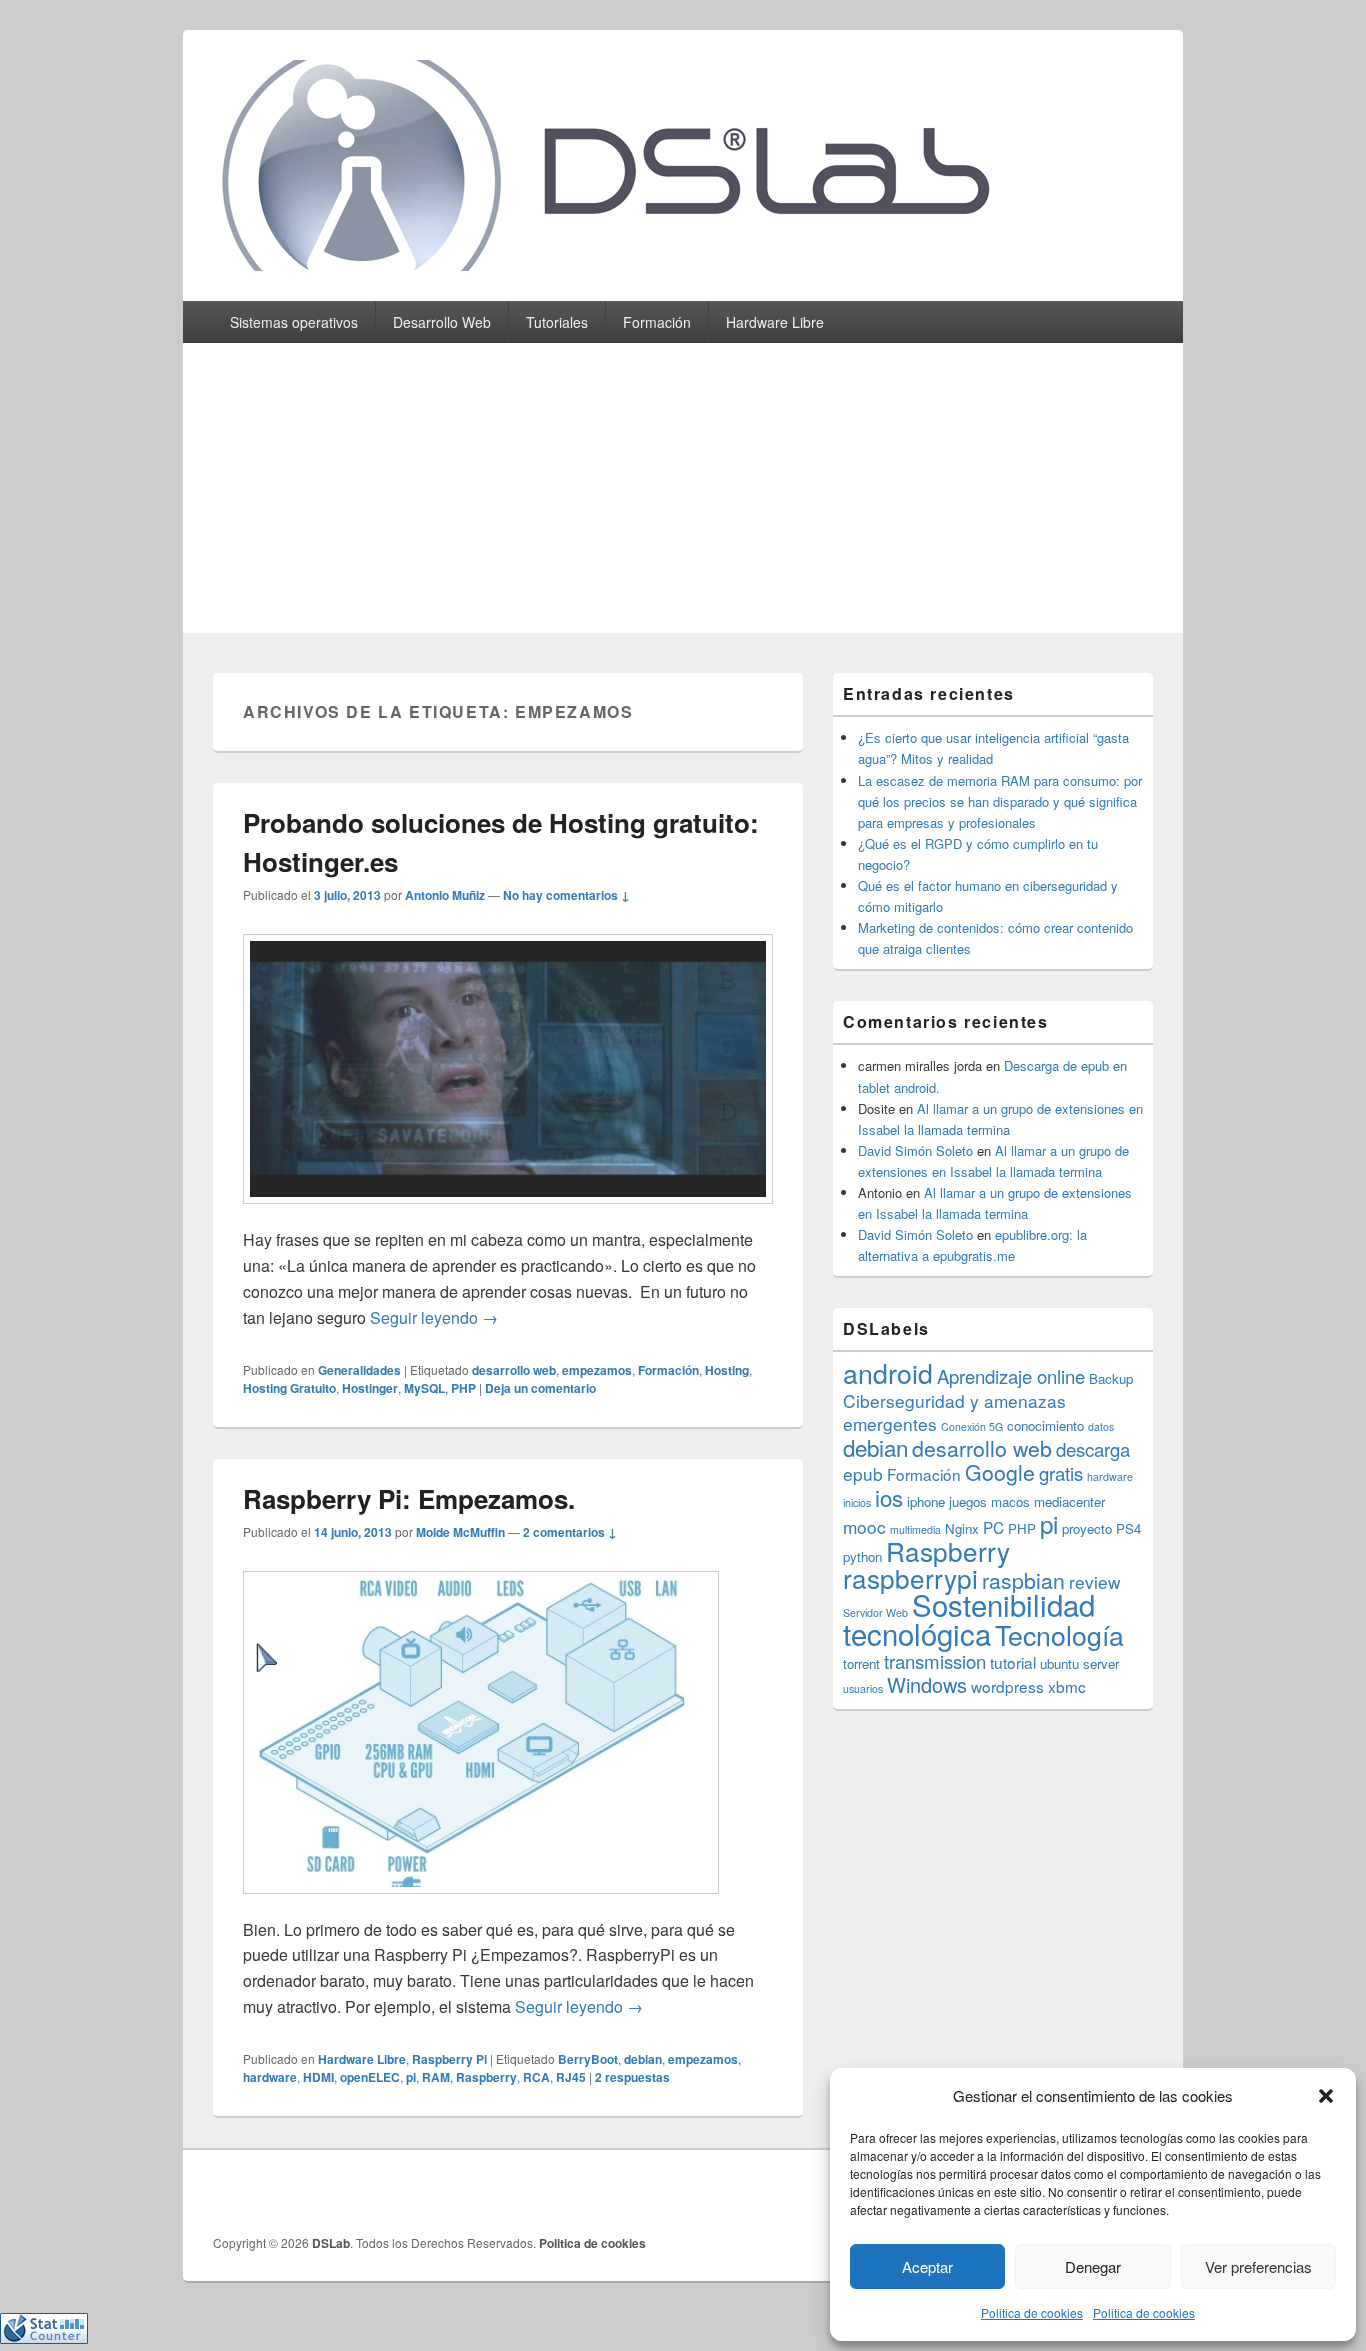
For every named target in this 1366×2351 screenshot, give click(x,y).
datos (1101, 1426)
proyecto (1087, 1528)
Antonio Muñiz (445, 895)
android (888, 1372)
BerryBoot (588, 2059)
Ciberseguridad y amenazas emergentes (954, 1412)
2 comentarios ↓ (570, 1532)
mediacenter (1069, 1501)
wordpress (1007, 1686)
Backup (1111, 1378)
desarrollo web (514, 1370)
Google (1000, 1472)
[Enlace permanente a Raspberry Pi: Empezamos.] (481, 1903)
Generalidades (359, 1370)
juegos (968, 1501)
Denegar (1093, 2266)
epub (863, 1473)
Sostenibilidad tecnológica (969, 1618)
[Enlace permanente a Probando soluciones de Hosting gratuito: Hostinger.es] (508, 1213)
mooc (864, 1526)
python (862, 1556)
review (1095, 1581)
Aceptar (927, 2266)
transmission (935, 1661)
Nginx (962, 1528)
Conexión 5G (972, 1426)
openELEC (370, 2077)
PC (993, 1527)
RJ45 (571, 2077)
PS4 (1128, 1528)
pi (411, 2077)
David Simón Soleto (915, 1150)
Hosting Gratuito (289, 1388)
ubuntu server (1079, 1663)
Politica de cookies (1032, 2312)
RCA (536, 2077)
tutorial (1013, 1662)
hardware (270, 2077)
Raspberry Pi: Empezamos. (409, 1498)
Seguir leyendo (434, 1317)
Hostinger (370, 1388)
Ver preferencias (1258, 2266)
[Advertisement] (683, 493)
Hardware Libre (775, 322)
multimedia (915, 1529)
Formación (657, 322)
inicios (857, 1502)
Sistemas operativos (294, 322)
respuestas (632, 2077)
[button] (1326, 2096)
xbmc (1067, 1686)
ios (889, 1497)
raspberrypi (910, 1577)
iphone (926, 1501)
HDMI (318, 2077)
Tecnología (1059, 1634)
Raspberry (486, 2077)
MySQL (424, 1388)
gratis (1061, 1473)
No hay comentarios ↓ (566, 895)
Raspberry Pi (449, 2059)
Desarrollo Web (442, 322)
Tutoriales (557, 322)
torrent (861, 1663)
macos (1010, 1501)
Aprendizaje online (1011, 1376)
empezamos (597, 1370)
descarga (1093, 1449)
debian (643, 2059)
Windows (927, 1684)
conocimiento (1045, 1425)
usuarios (863, 1688)
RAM (436, 2077)
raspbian (1023, 1580)
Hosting (727, 1370)
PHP (463, 1388)
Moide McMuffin (460, 1532)
